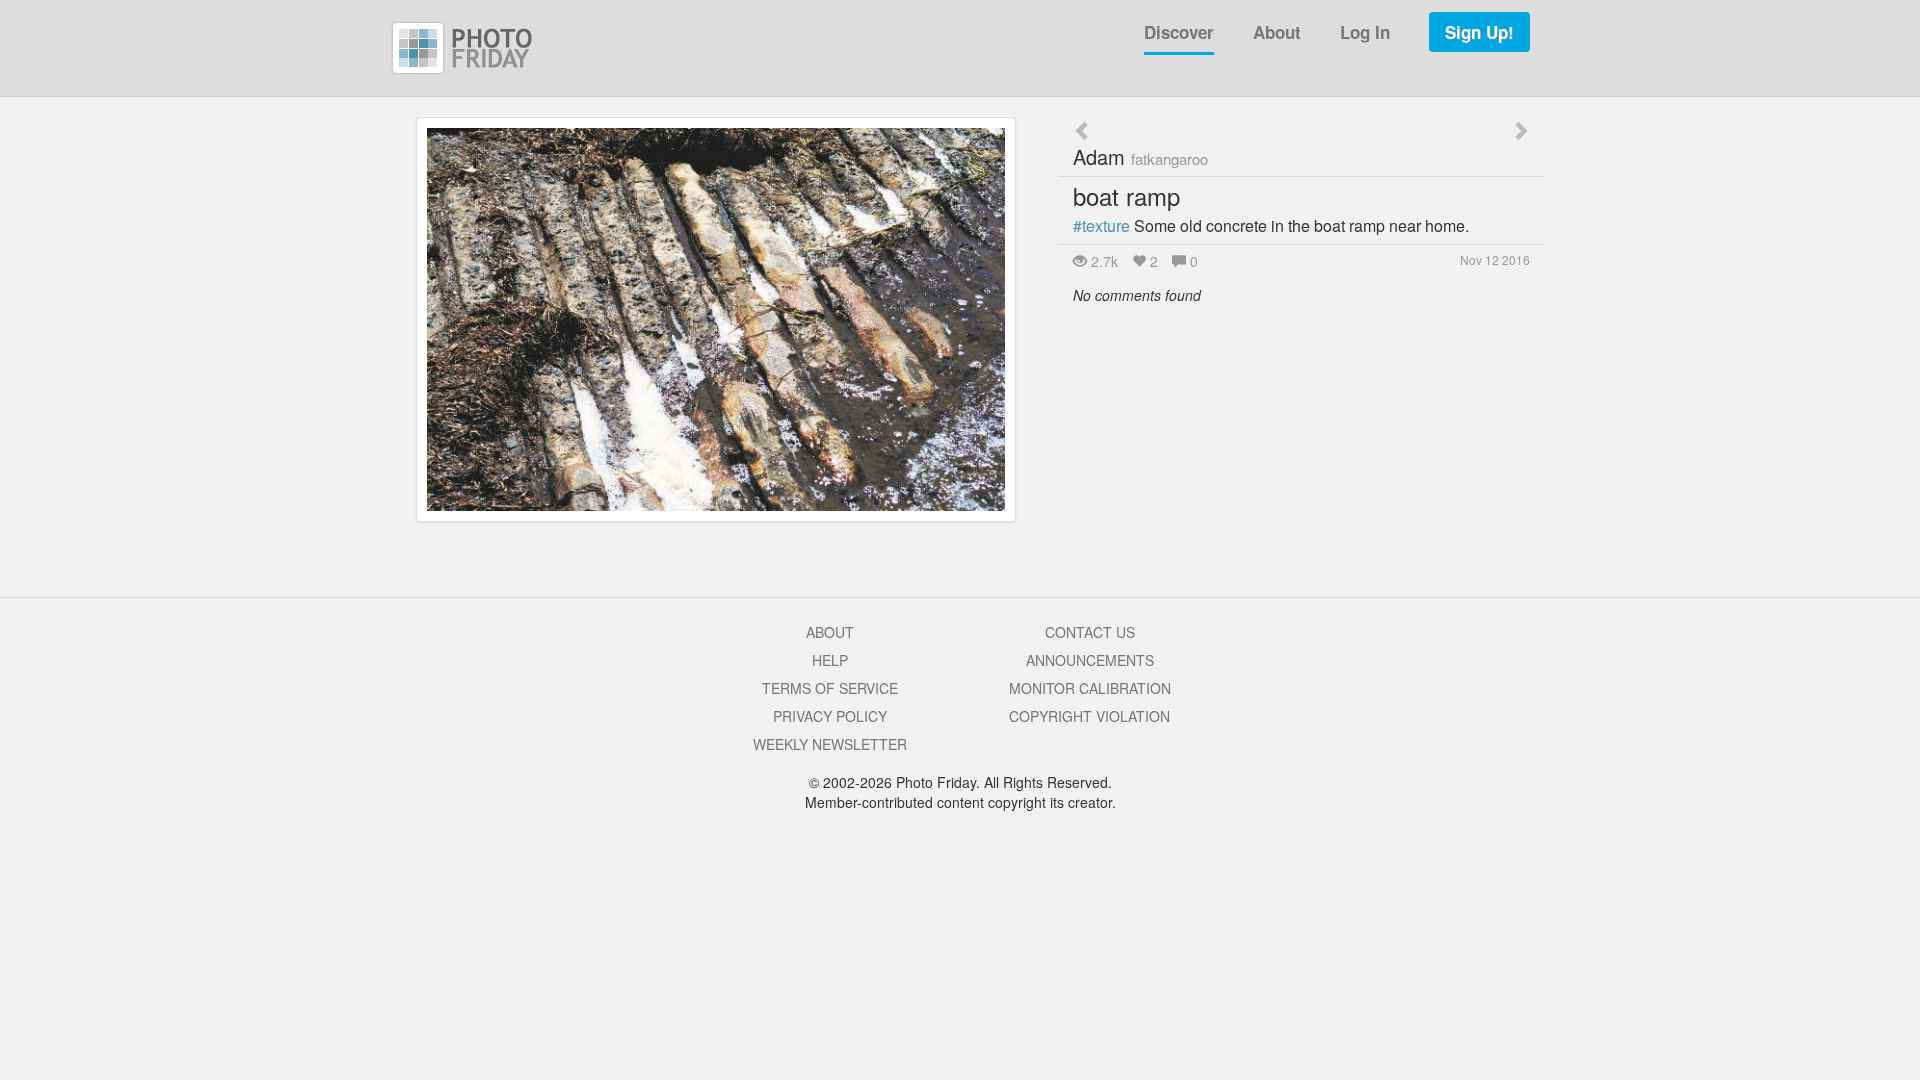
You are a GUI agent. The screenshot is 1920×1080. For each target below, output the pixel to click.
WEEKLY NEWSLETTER (830, 744)
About (1277, 32)
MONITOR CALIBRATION (1090, 688)
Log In (1365, 32)
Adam (1140, 156)
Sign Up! (1479, 32)
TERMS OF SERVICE (830, 688)
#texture (1101, 225)
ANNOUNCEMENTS (1090, 660)
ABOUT (830, 632)
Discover (1179, 32)
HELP (830, 660)
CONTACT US (1090, 632)
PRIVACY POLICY (830, 716)
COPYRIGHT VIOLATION (1089, 716)
